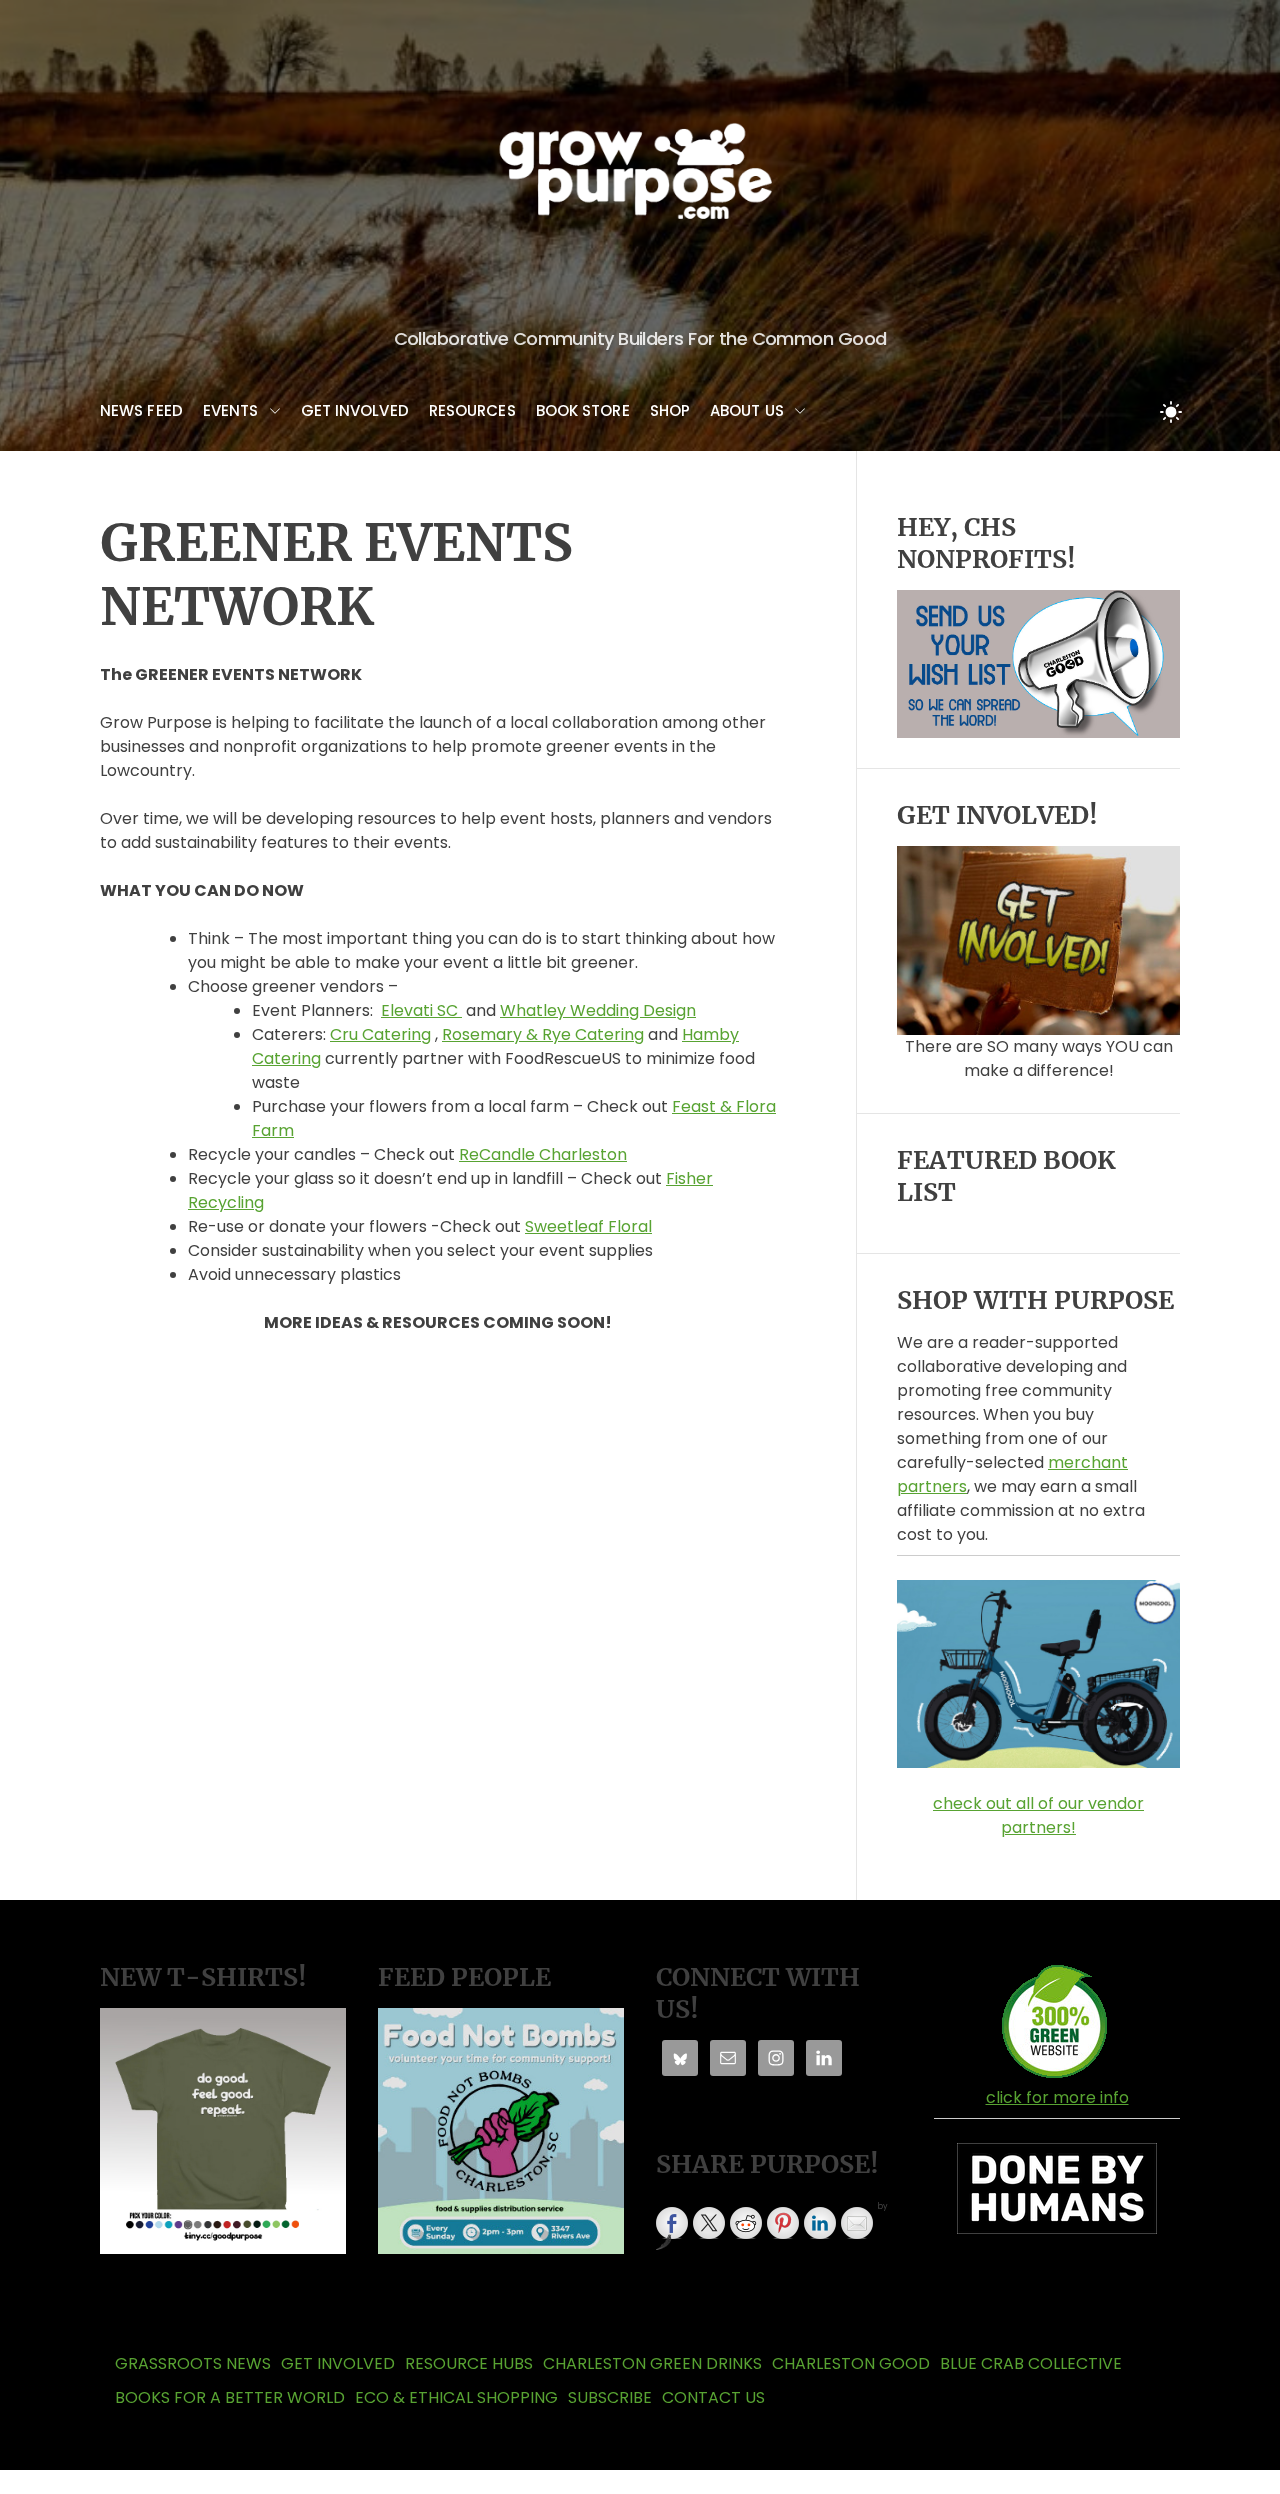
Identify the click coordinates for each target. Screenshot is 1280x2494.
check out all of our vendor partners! (1038, 1815)
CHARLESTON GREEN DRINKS (652, 2363)
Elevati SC (421, 1010)
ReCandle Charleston (543, 1154)
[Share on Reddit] (746, 2223)
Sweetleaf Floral (588, 1226)
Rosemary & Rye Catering (543, 1034)
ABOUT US (747, 410)
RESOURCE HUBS (469, 2363)
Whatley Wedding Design (598, 1010)
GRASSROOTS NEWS (193, 2363)
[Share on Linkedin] (820, 2223)
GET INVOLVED (355, 410)
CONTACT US (713, 2397)
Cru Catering (380, 1034)
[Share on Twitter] (709, 2223)
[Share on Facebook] (672, 2223)
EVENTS (231, 410)
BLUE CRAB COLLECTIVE (1031, 2363)
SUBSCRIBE (610, 2397)
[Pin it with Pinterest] (783, 2223)
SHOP (670, 410)
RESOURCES (472, 410)
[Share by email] (857, 2223)
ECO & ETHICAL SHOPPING (456, 2397)
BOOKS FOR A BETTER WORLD (230, 2397)
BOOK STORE (583, 410)
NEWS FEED (141, 410)
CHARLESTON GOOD (851, 2363)
